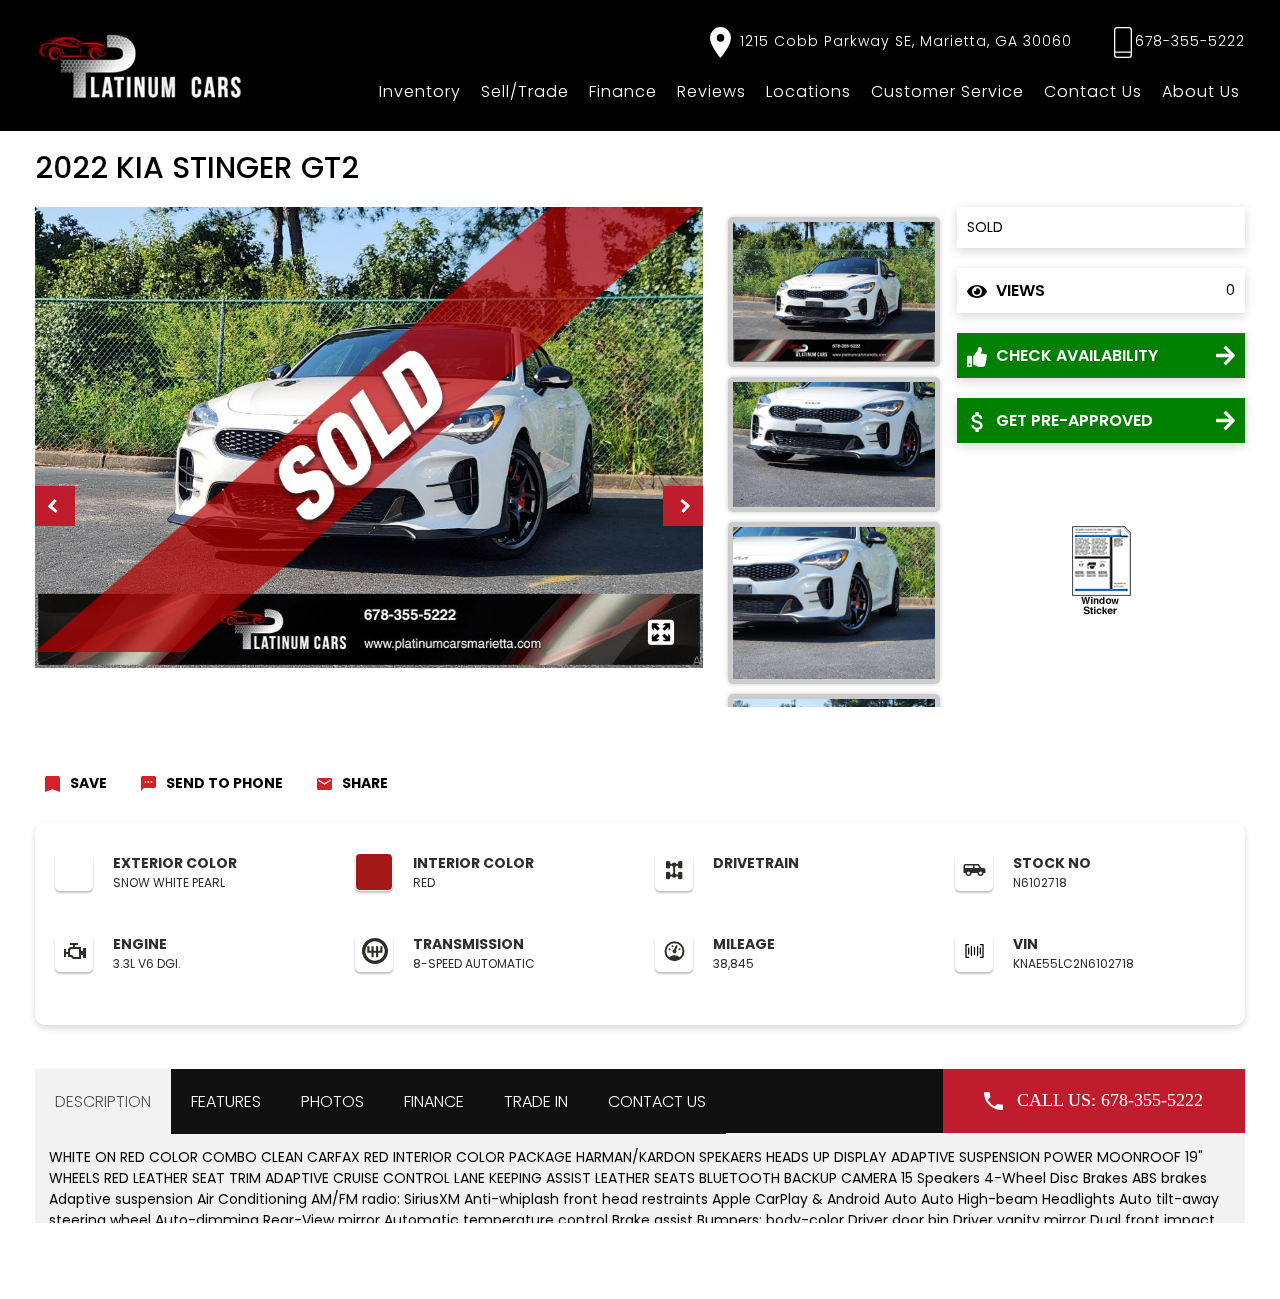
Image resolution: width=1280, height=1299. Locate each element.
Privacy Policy (389, 1264)
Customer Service (947, 91)
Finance (623, 91)
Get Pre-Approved (1072, 420)
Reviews (711, 91)
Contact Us (1093, 91)
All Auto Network (1197, 1264)
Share (365, 783)
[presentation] (55, 506)
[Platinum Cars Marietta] (141, 65)
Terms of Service (488, 1264)
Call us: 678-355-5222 (1110, 1100)
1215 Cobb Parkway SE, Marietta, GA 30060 (903, 41)
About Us (1201, 91)
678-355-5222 (1190, 41)
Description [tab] (103, 1101)
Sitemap (573, 1264)
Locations (808, 91)
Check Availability (1075, 355)
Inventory (420, 91)
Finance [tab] (434, 1101)
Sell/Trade (525, 91)
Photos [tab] (332, 1101)
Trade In (536, 1101)
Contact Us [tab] (657, 1101)
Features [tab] (226, 1101)
